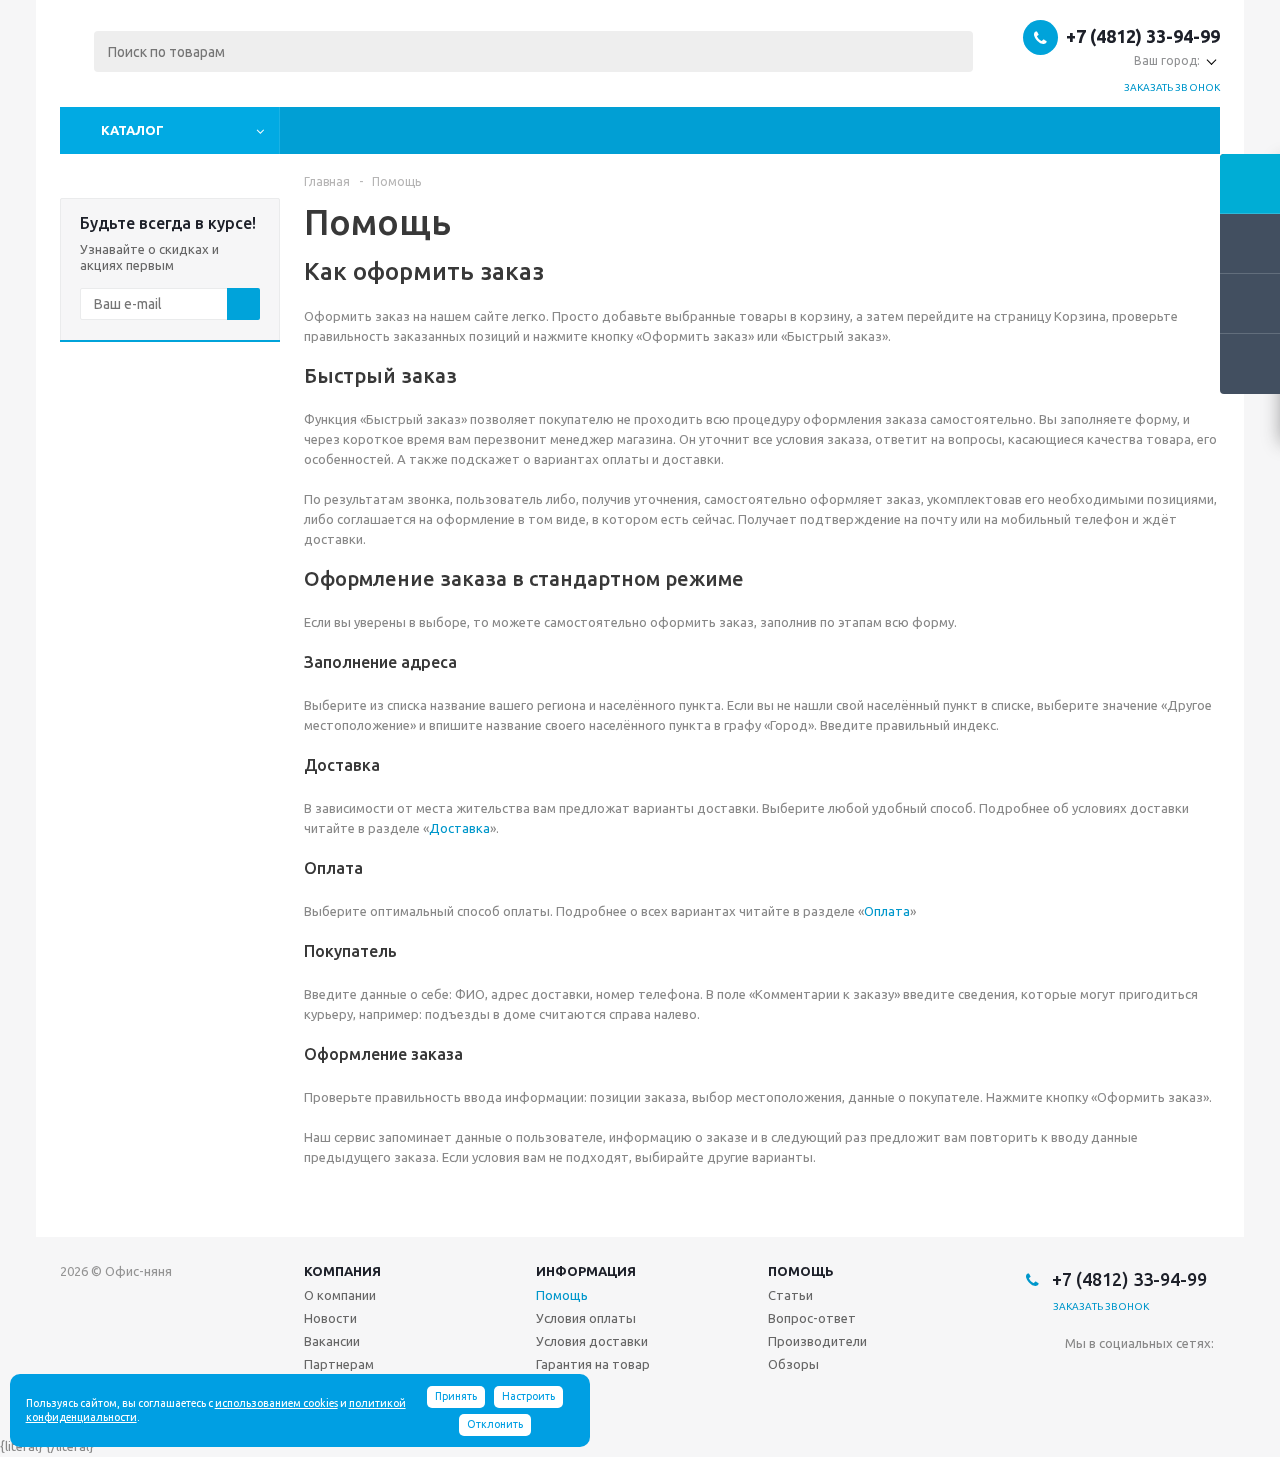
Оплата (887, 911)
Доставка (459, 828)
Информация (586, 1271)
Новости (330, 1318)
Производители (817, 1341)
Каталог (132, 130)
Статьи (790, 1295)
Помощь (801, 1271)
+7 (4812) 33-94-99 (1143, 36)
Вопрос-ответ (812, 1318)
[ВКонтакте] (1080, 1376)
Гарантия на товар (593, 1364)
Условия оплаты (586, 1318)
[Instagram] (1162, 1376)
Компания (342, 1271)
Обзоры (793, 1364)
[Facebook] (1121, 1376)
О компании (340, 1295)
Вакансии (332, 1341)
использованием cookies (276, 1403)
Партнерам (339, 1364)
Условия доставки (592, 1341)
